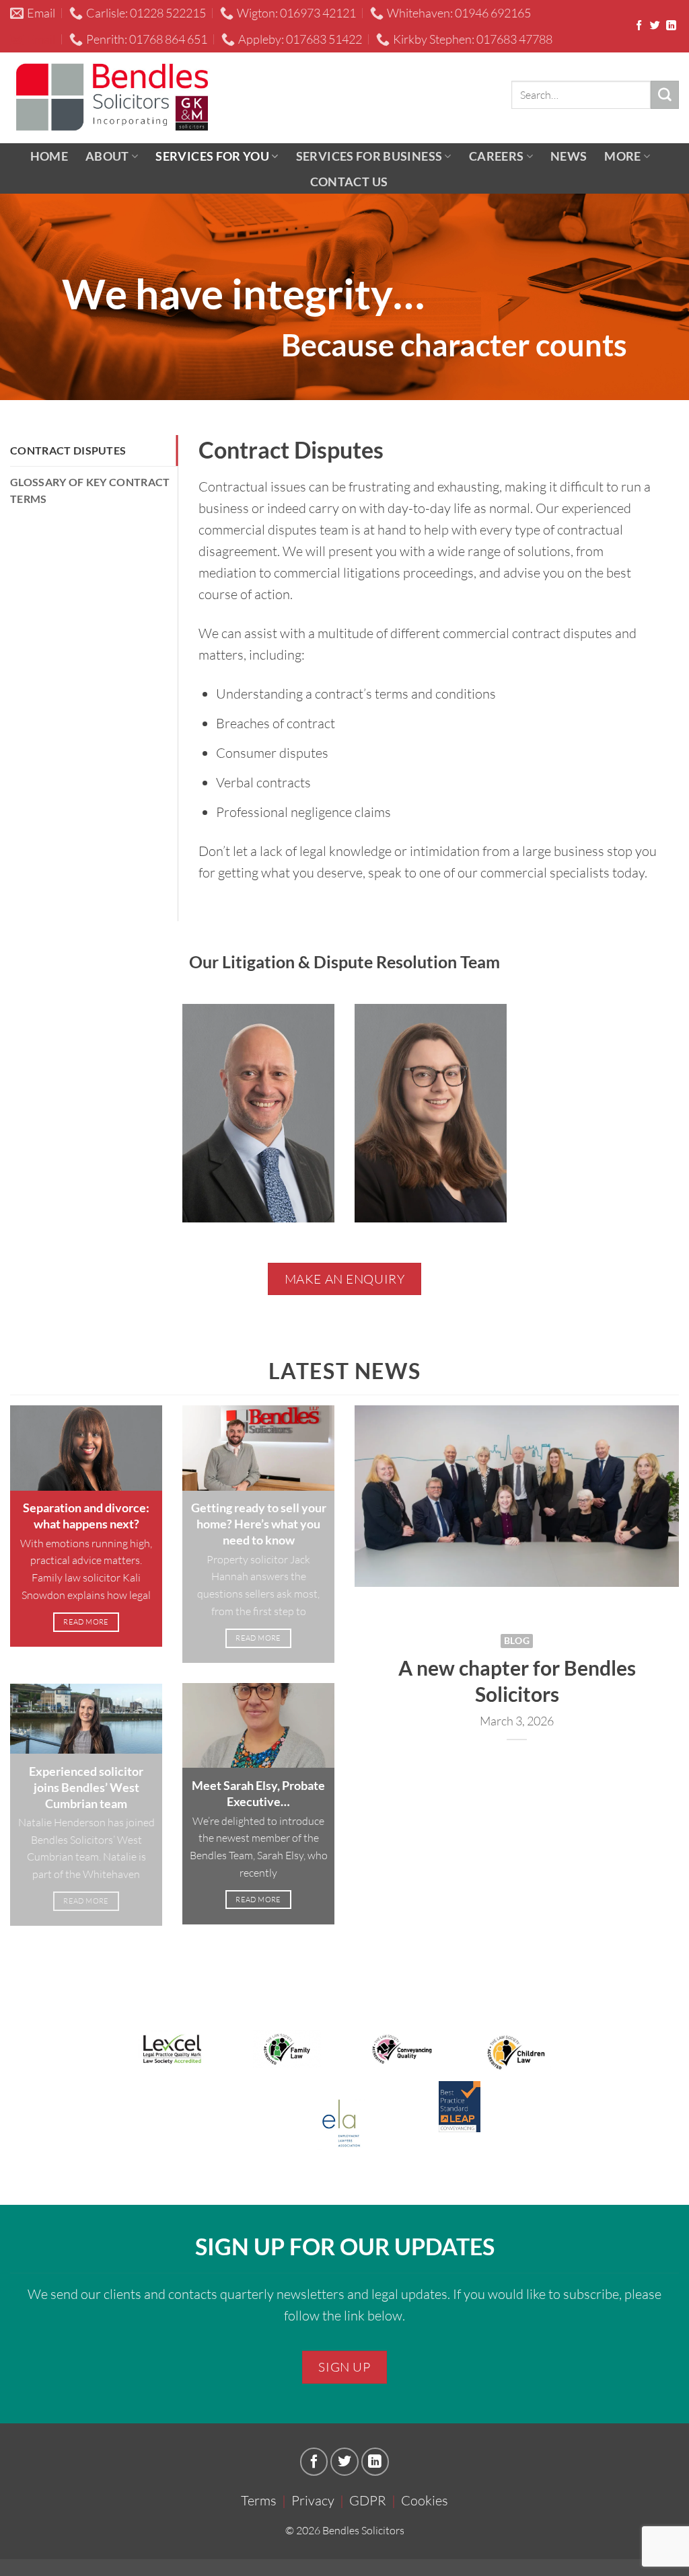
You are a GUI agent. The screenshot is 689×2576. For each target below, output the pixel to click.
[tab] (94, 451)
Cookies (425, 2500)
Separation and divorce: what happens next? (86, 1516)
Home (49, 156)
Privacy (313, 2500)
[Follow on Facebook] (639, 26)
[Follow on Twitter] (655, 26)
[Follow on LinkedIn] (671, 26)
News (569, 156)
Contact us (349, 182)
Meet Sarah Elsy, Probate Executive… (258, 1793)
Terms (259, 2500)
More (622, 156)
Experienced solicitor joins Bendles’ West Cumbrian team (86, 1787)
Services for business (369, 156)
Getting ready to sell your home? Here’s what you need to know (259, 1524)
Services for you (212, 156)
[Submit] (665, 95)
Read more (86, 1622)
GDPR (368, 2500)
